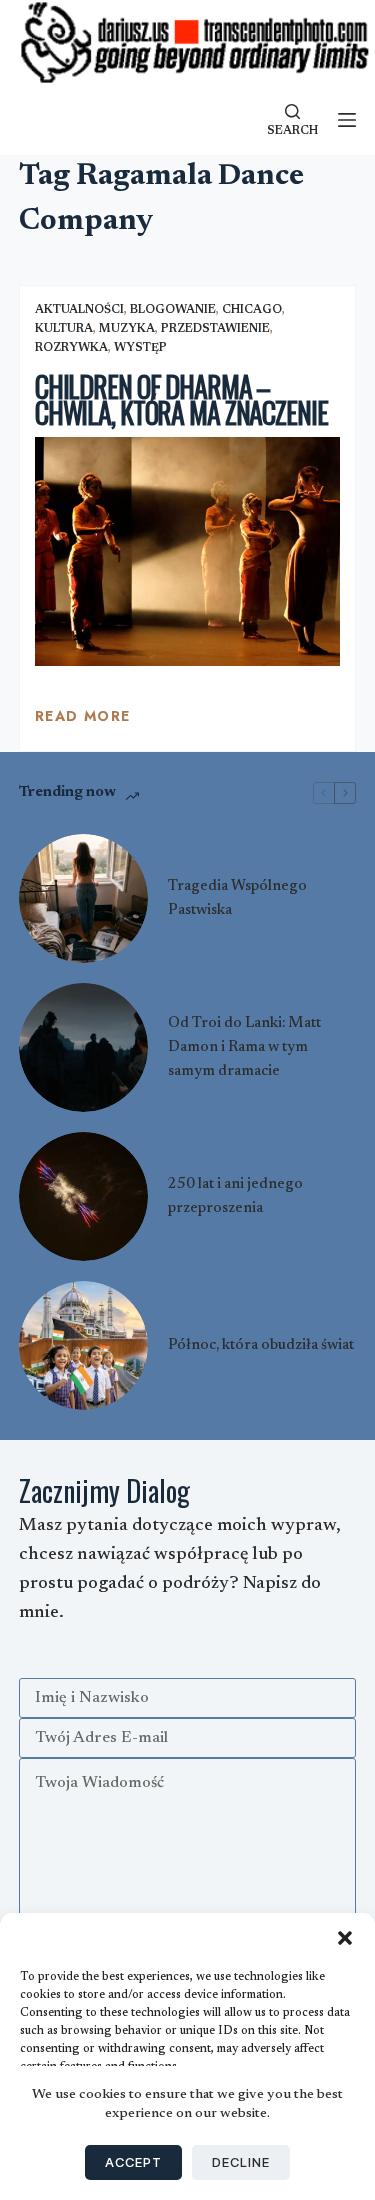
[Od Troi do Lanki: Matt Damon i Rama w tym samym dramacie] (83, 1047)
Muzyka (127, 329)
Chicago (252, 310)
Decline (241, 2162)
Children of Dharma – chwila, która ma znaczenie (181, 400)
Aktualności (79, 310)
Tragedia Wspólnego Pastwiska (237, 898)
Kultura (64, 329)
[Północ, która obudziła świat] (83, 1345)
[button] (345, 1938)
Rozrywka (71, 348)
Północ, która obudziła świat (261, 1345)
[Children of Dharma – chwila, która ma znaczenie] (188, 551)
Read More (83, 721)
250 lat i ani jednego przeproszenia (235, 1196)
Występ (140, 348)
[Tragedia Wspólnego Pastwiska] (83, 898)
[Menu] (347, 120)
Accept (133, 2162)
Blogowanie (173, 310)
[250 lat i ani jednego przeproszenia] (83, 1196)
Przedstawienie (215, 329)
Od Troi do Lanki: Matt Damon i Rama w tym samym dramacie (244, 1047)
